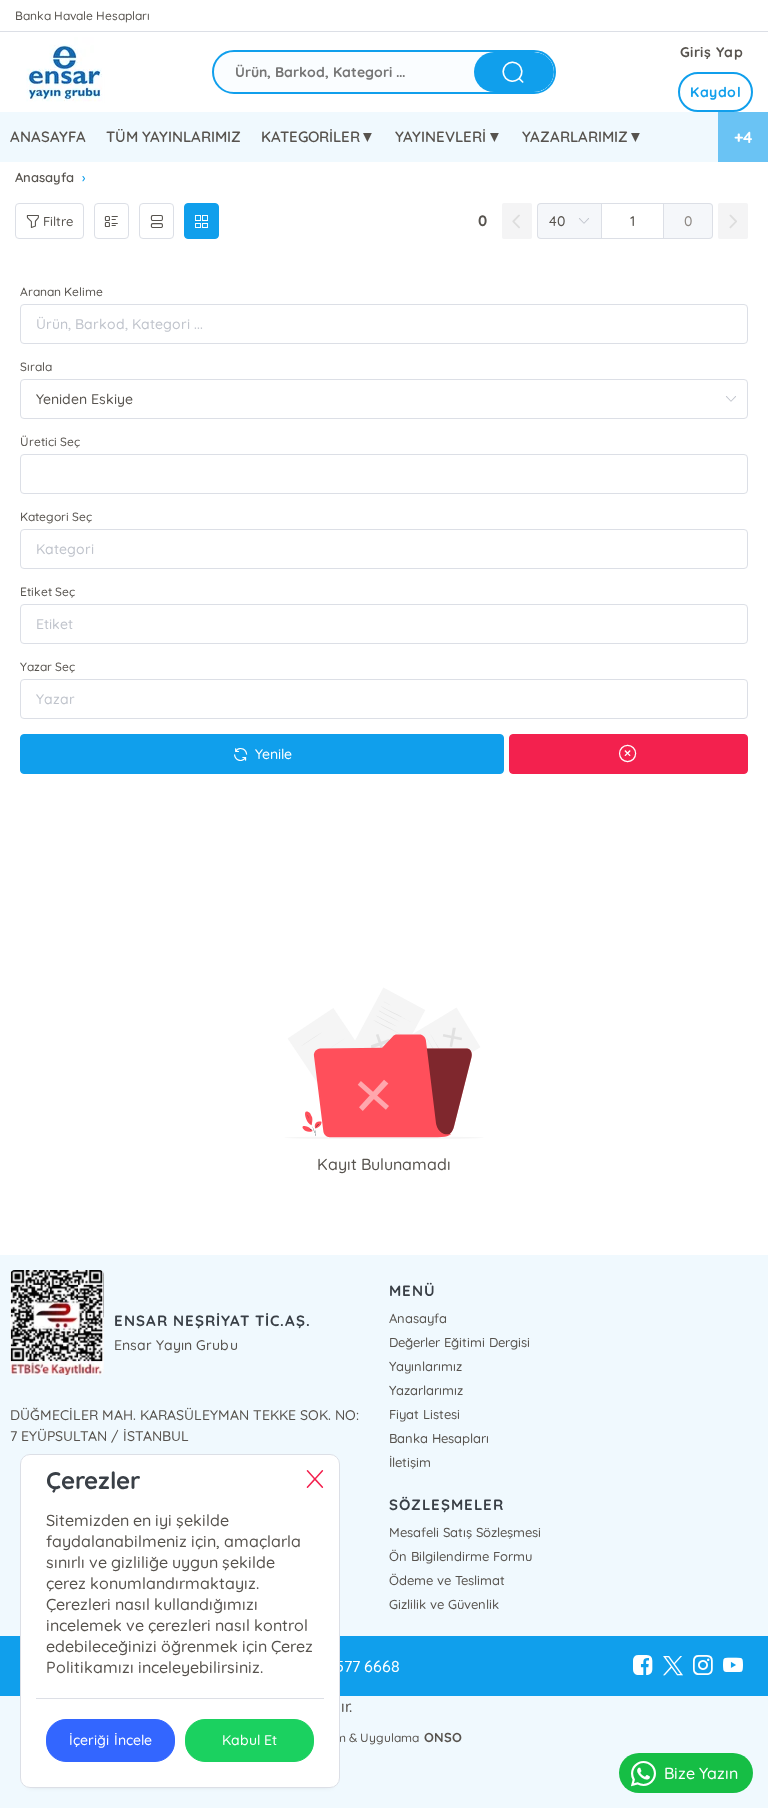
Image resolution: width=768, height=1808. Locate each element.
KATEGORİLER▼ (318, 136)
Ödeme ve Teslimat (447, 1580)
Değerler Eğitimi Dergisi (459, 1342)
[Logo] (80, 72)
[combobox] (384, 474)
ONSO (443, 1737)
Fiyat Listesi (424, 1414)
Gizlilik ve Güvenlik (444, 1604)
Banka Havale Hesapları (82, 15)
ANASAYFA (48, 136)
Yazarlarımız (426, 1390)
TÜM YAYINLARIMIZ (173, 136)
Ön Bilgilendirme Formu (460, 1556)
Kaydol (715, 92)
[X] (673, 1666)
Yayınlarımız (425, 1366)
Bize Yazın (701, 1773)
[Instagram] (703, 1666)
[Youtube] (733, 1666)
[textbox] (384, 474)
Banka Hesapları (439, 1438)
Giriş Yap (712, 52)
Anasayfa (418, 1318)
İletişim (410, 1462)
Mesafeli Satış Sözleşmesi (465, 1532)
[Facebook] (643, 1666)
